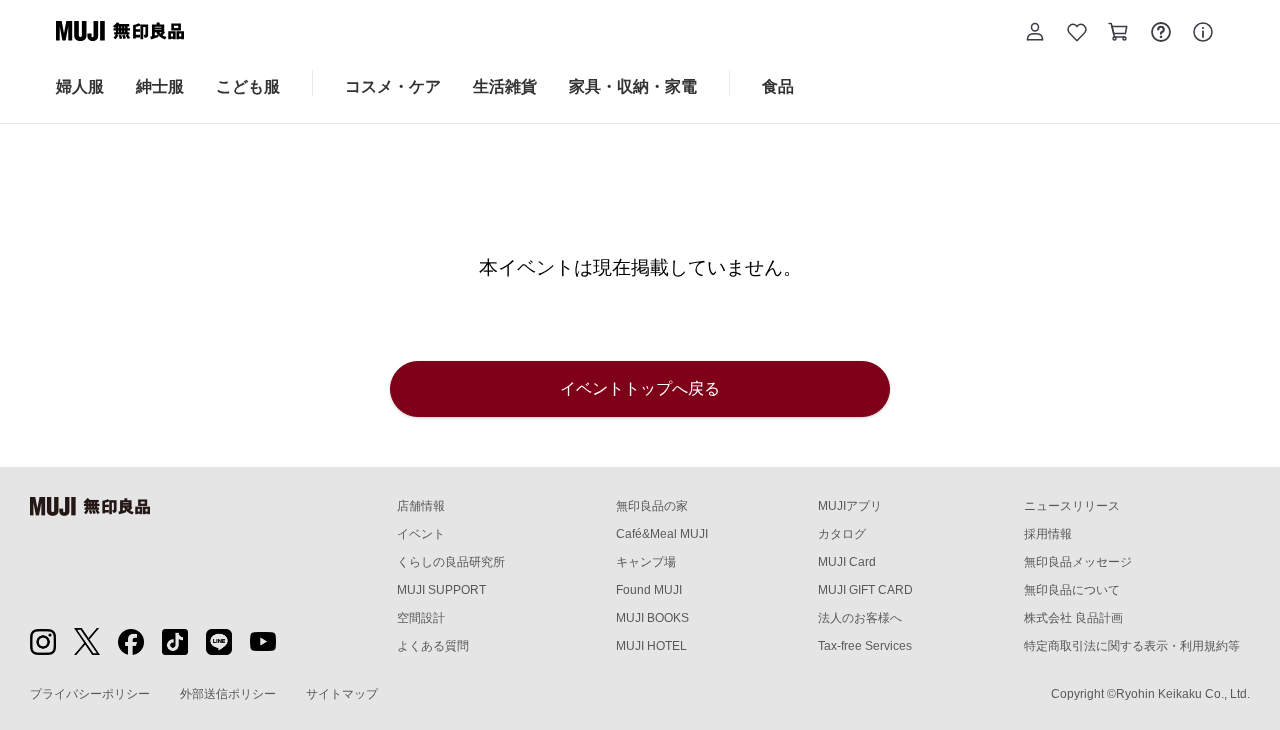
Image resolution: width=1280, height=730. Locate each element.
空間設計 (421, 618)
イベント (421, 534)
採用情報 (1048, 534)
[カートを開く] (1119, 34)
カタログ (842, 534)
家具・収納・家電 (633, 86)
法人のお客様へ (860, 618)
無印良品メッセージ (1078, 562)
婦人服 (80, 86)
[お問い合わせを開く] (1161, 34)
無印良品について (1072, 590)
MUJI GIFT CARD (865, 590)
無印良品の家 (652, 506)
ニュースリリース (1072, 506)
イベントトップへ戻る (640, 388)
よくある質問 (433, 646)
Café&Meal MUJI (662, 534)
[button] (1035, 34)
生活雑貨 (505, 86)
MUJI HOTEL (651, 646)
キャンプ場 (646, 562)
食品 (778, 86)
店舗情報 (421, 506)
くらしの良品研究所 (451, 562)
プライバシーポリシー (90, 694)
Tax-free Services (865, 646)
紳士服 (160, 86)
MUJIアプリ (850, 506)
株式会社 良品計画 (1073, 618)
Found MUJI (649, 590)
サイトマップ (342, 694)
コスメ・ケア (393, 86)
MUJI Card (847, 562)
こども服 (248, 86)
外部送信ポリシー (228, 694)
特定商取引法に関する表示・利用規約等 (1132, 646)
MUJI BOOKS (652, 618)
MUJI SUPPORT (441, 590)
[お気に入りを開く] (1077, 34)
